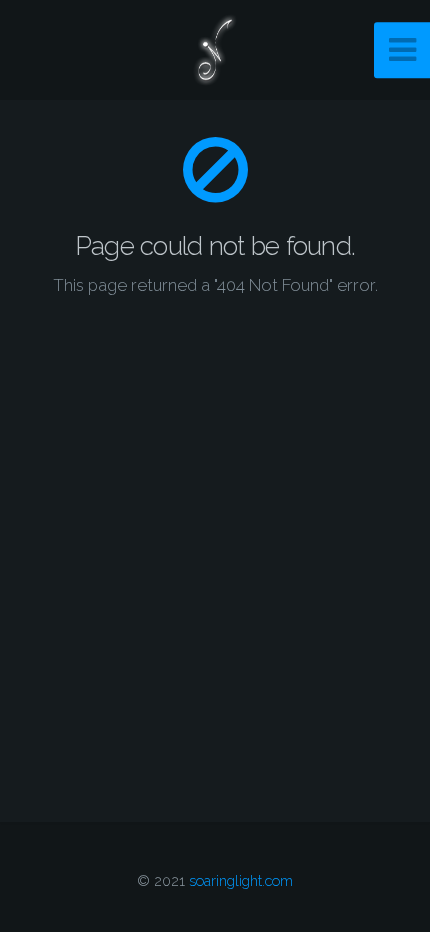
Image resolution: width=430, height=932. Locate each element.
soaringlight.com (241, 880)
